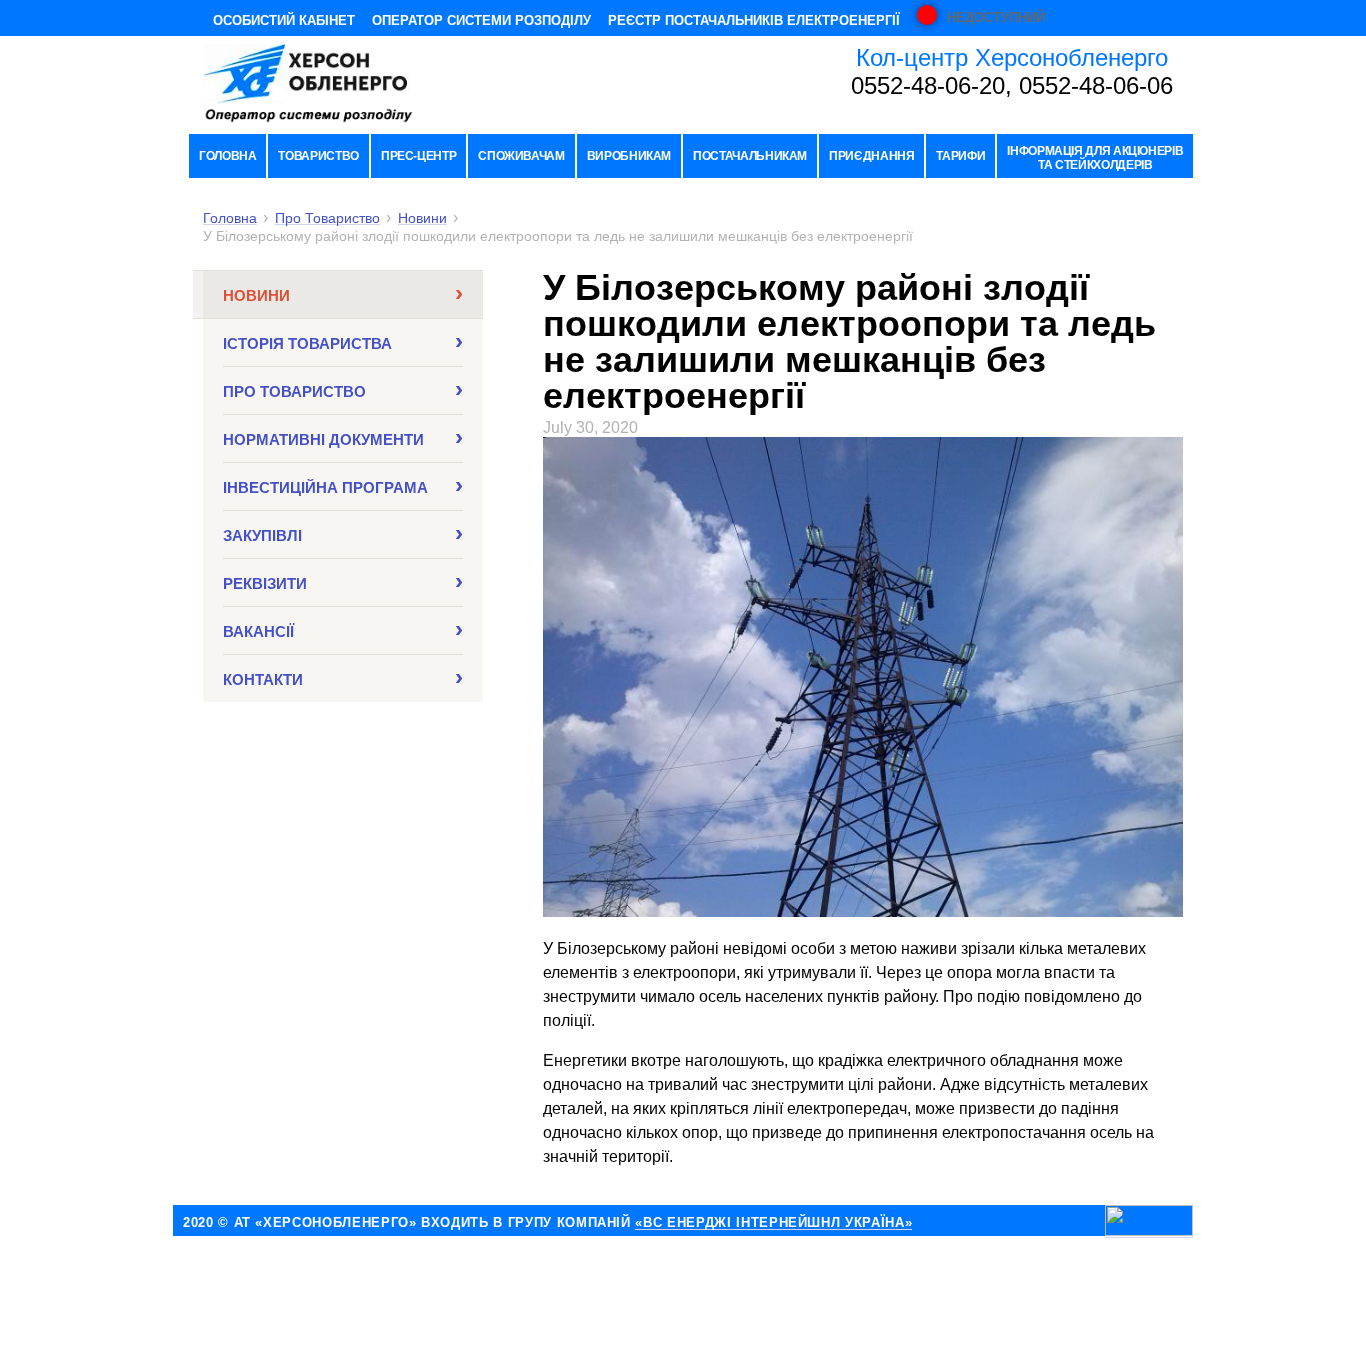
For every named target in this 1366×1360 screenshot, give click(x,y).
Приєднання (871, 156)
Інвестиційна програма (325, 487)
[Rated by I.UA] (1149, 1221)
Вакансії (258, 631)
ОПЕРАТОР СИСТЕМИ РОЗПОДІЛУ (481, 20)
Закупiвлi (262, 535)
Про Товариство (327, 218)
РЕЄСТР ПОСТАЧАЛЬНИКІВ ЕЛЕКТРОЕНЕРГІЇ (754, 20)
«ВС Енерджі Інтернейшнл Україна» (773, 1223)
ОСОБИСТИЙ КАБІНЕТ (284, 20)
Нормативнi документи (323, 439)
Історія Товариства (307, 343)
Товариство (318, 156)
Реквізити (265, 583)
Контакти (263, 679)
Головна (227, 156)
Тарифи (960, 156)
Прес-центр (418, 156)
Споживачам (521, 156)
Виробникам (629, 156)
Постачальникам (750, 156)
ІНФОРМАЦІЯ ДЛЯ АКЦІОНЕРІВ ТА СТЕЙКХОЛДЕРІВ (1095, 158)
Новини (422, 218)
